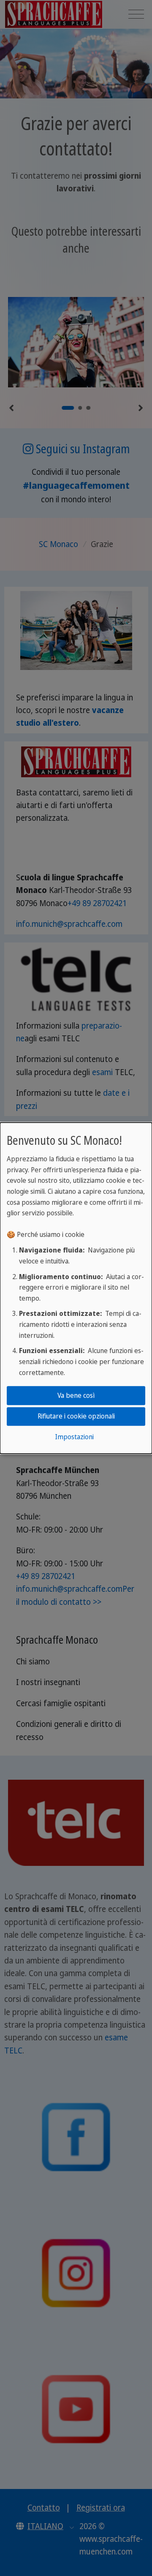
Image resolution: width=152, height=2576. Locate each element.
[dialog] (76, 1288)
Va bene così (76, 1395)
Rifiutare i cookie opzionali (76, 1416)
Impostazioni (74, 1437)
